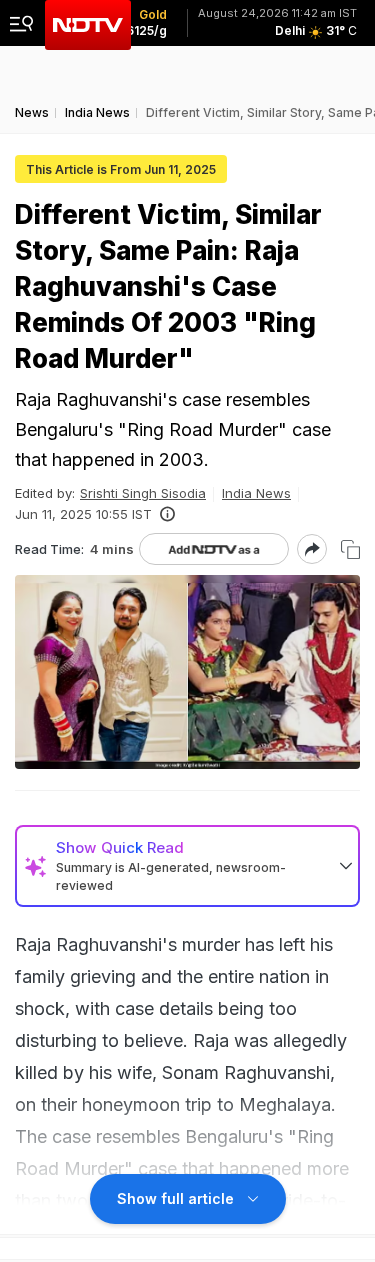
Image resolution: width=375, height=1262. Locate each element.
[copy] (350, 549)
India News (256, 493)
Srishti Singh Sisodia (143, 493)
